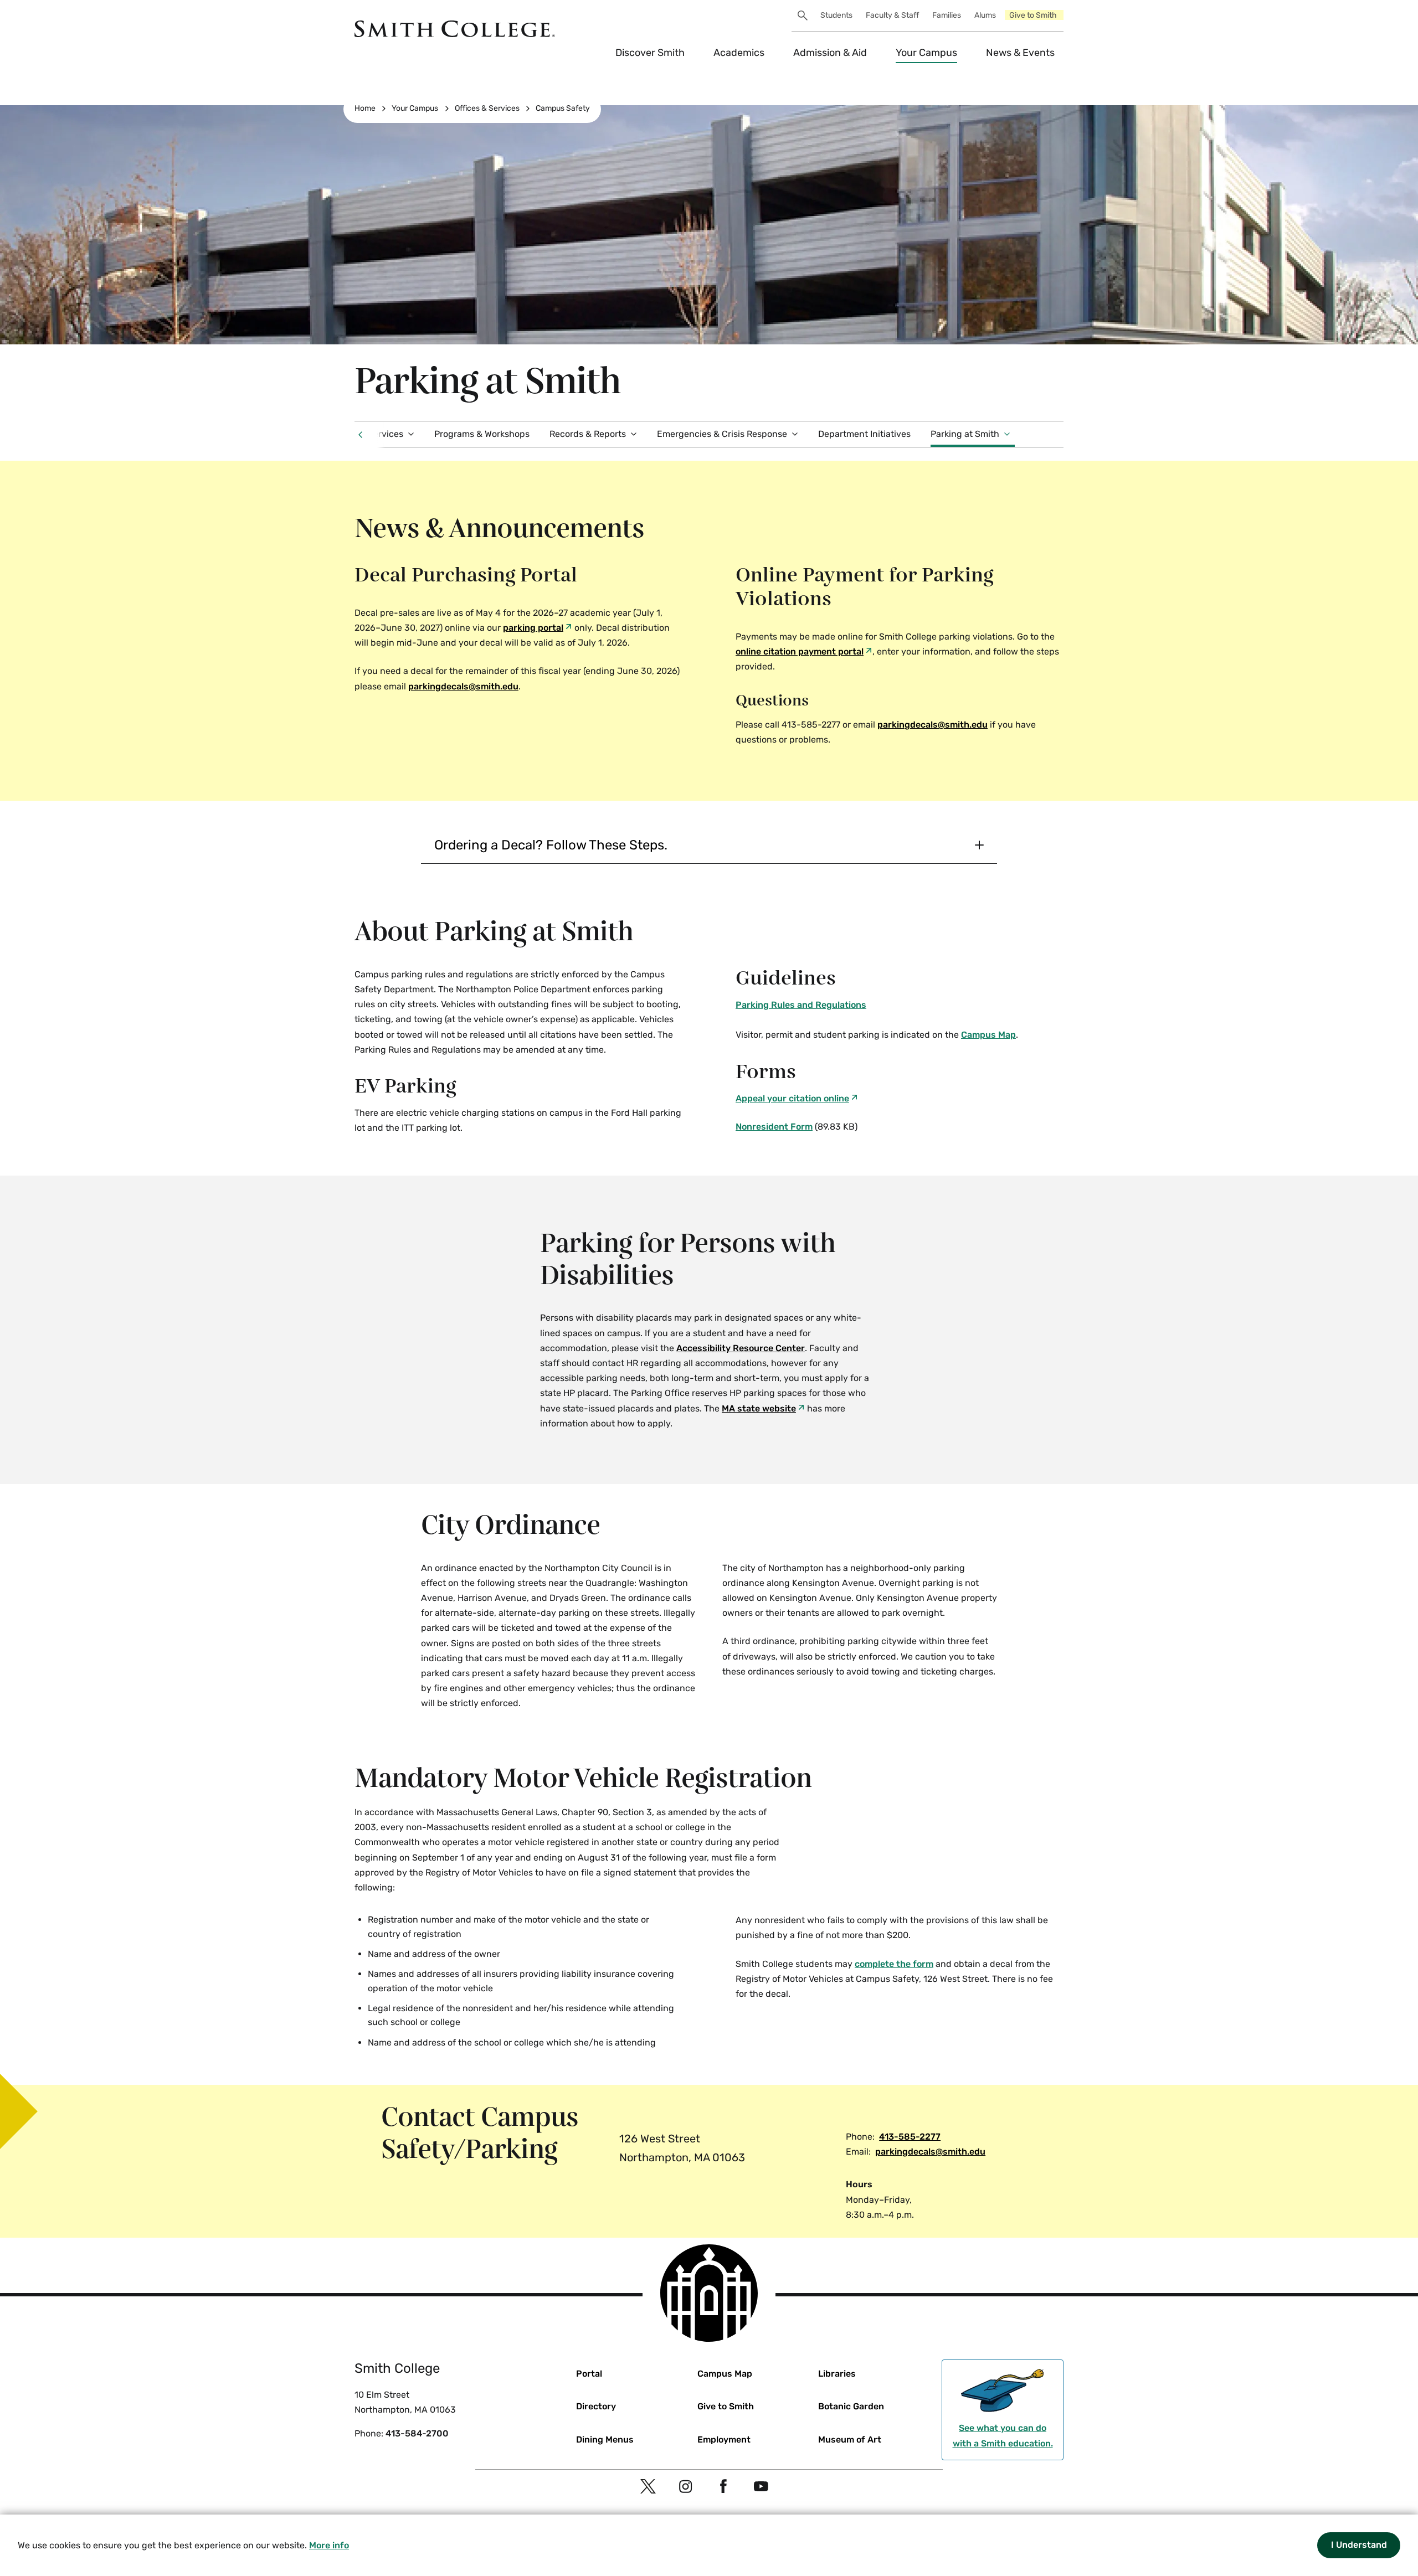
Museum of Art (850, 2440)
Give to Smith (1033, 15)
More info (329, 2545)
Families (947, 15)
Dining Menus (605, 2440)
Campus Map (988, 1035)
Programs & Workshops (482, 434)
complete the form (894, 1964)
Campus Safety (563, 108)
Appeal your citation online (792, 1098)
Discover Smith (650, 53)
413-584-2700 (417, 2433)
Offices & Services (487, 108)
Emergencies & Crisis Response (722, 434)
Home (365, 108)
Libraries (837, 2374)
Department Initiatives (864, 434)
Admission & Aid (830, 53)
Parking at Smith (965, 434)
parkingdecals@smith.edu (933, 725)
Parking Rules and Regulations (801, 1005)
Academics (739, 53)
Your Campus (926, 53)
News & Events (1020, 53)
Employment (724, 2440)
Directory (596, 2406)
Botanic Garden (851, 2406)
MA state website (759, 1408)
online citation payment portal (800, 651)
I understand (1359, 2545)
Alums (985, 15)
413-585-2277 (910, 2137)
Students (836, 15)
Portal (589, 2374)
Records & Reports (588, 434)
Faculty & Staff (892, 15)
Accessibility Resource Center (741, 1348)
